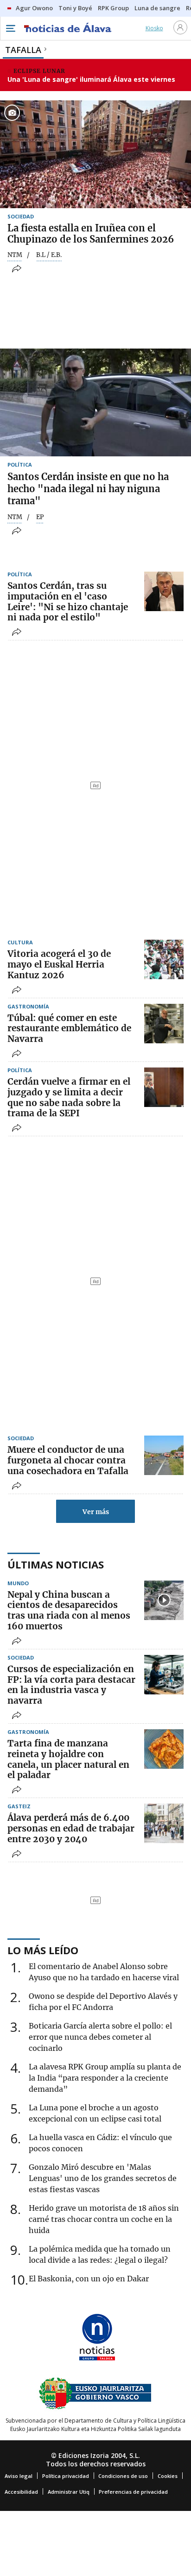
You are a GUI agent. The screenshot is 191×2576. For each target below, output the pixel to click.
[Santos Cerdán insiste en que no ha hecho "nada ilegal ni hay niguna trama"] (95, 402)
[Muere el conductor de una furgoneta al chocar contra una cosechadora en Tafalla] (164, 1455)
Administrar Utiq (69, 2492)
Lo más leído (43, 1950)
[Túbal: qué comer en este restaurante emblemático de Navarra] (164, 1024)
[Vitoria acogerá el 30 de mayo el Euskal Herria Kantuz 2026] (164, 959)
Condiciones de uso (123, 2476)
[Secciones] (10, 28)
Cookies (168, 2476)
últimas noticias (56, 1564)
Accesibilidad (21, 2492)
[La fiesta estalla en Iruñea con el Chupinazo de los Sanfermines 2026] (95, 154)
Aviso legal (19, 2476)
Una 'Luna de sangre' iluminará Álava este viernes (91, 79)
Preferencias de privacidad (133, 2492)
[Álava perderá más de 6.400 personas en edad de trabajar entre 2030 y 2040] (164, 1823)
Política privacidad (66, 2476)
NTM (15, 255)
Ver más (96, 1512)
